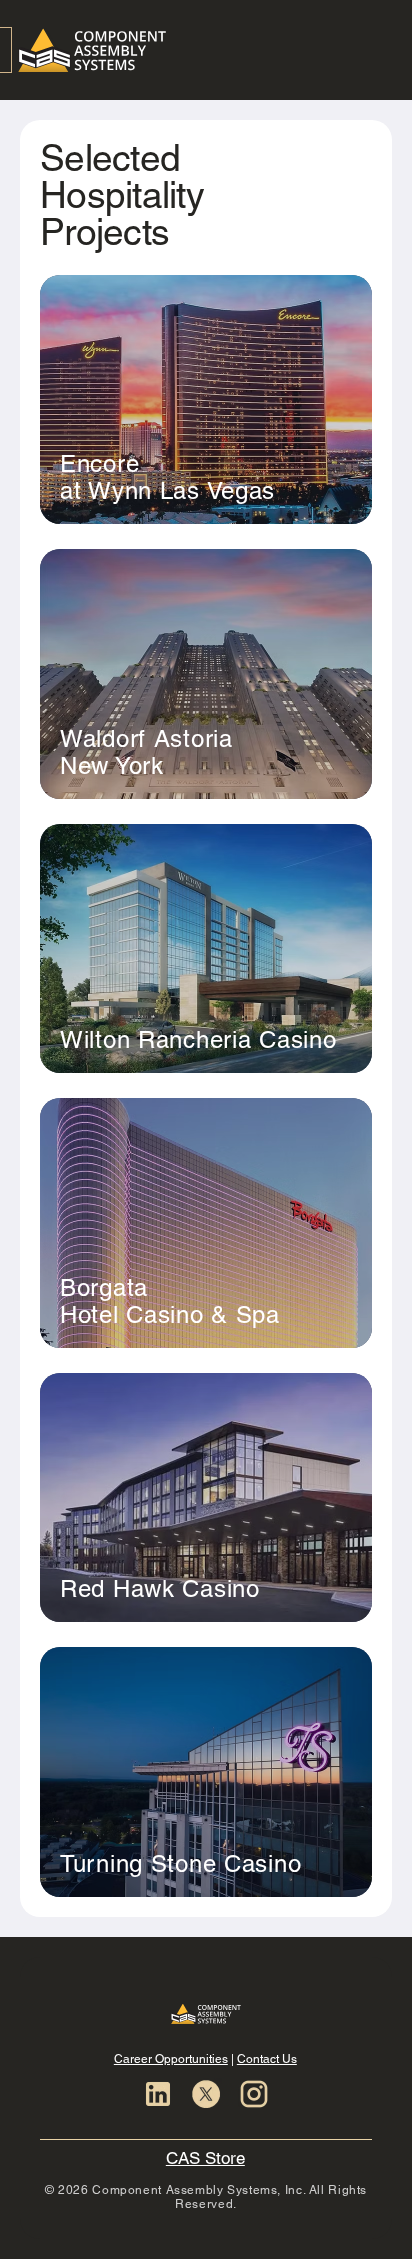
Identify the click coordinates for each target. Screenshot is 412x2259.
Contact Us (267, 2059)
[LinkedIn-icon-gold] (158, 2094)
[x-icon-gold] (206, 2094)
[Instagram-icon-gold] (254, 2094)
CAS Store (205, 2158)
